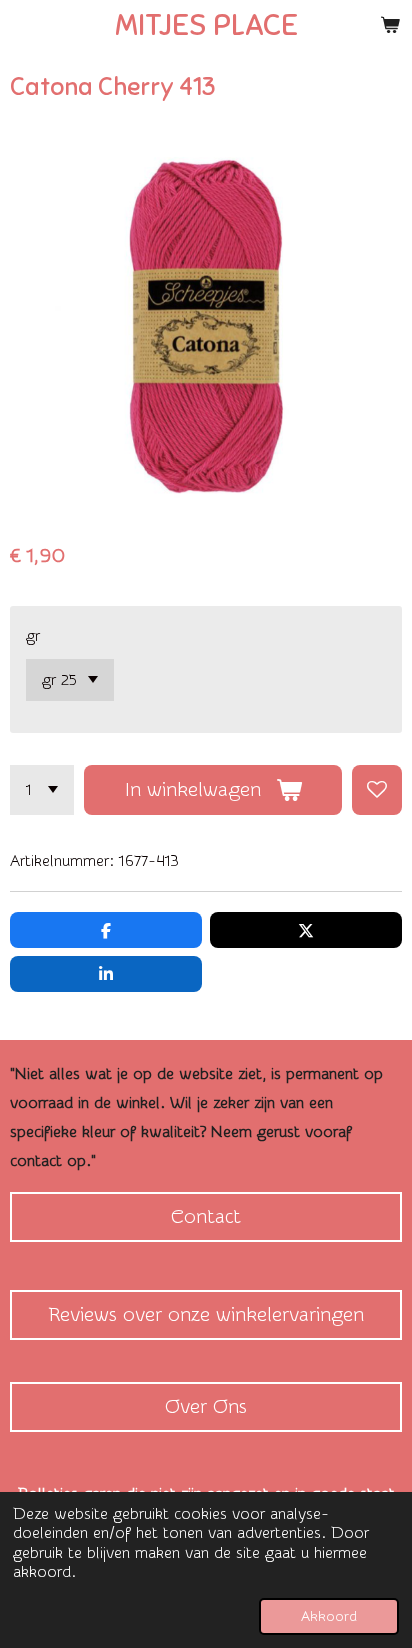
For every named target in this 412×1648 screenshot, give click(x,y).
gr (33, 636)
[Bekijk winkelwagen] (390, 25)
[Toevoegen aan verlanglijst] (377, 790)
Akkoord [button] (329, 1616)
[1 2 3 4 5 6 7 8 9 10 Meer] (42, 790)
